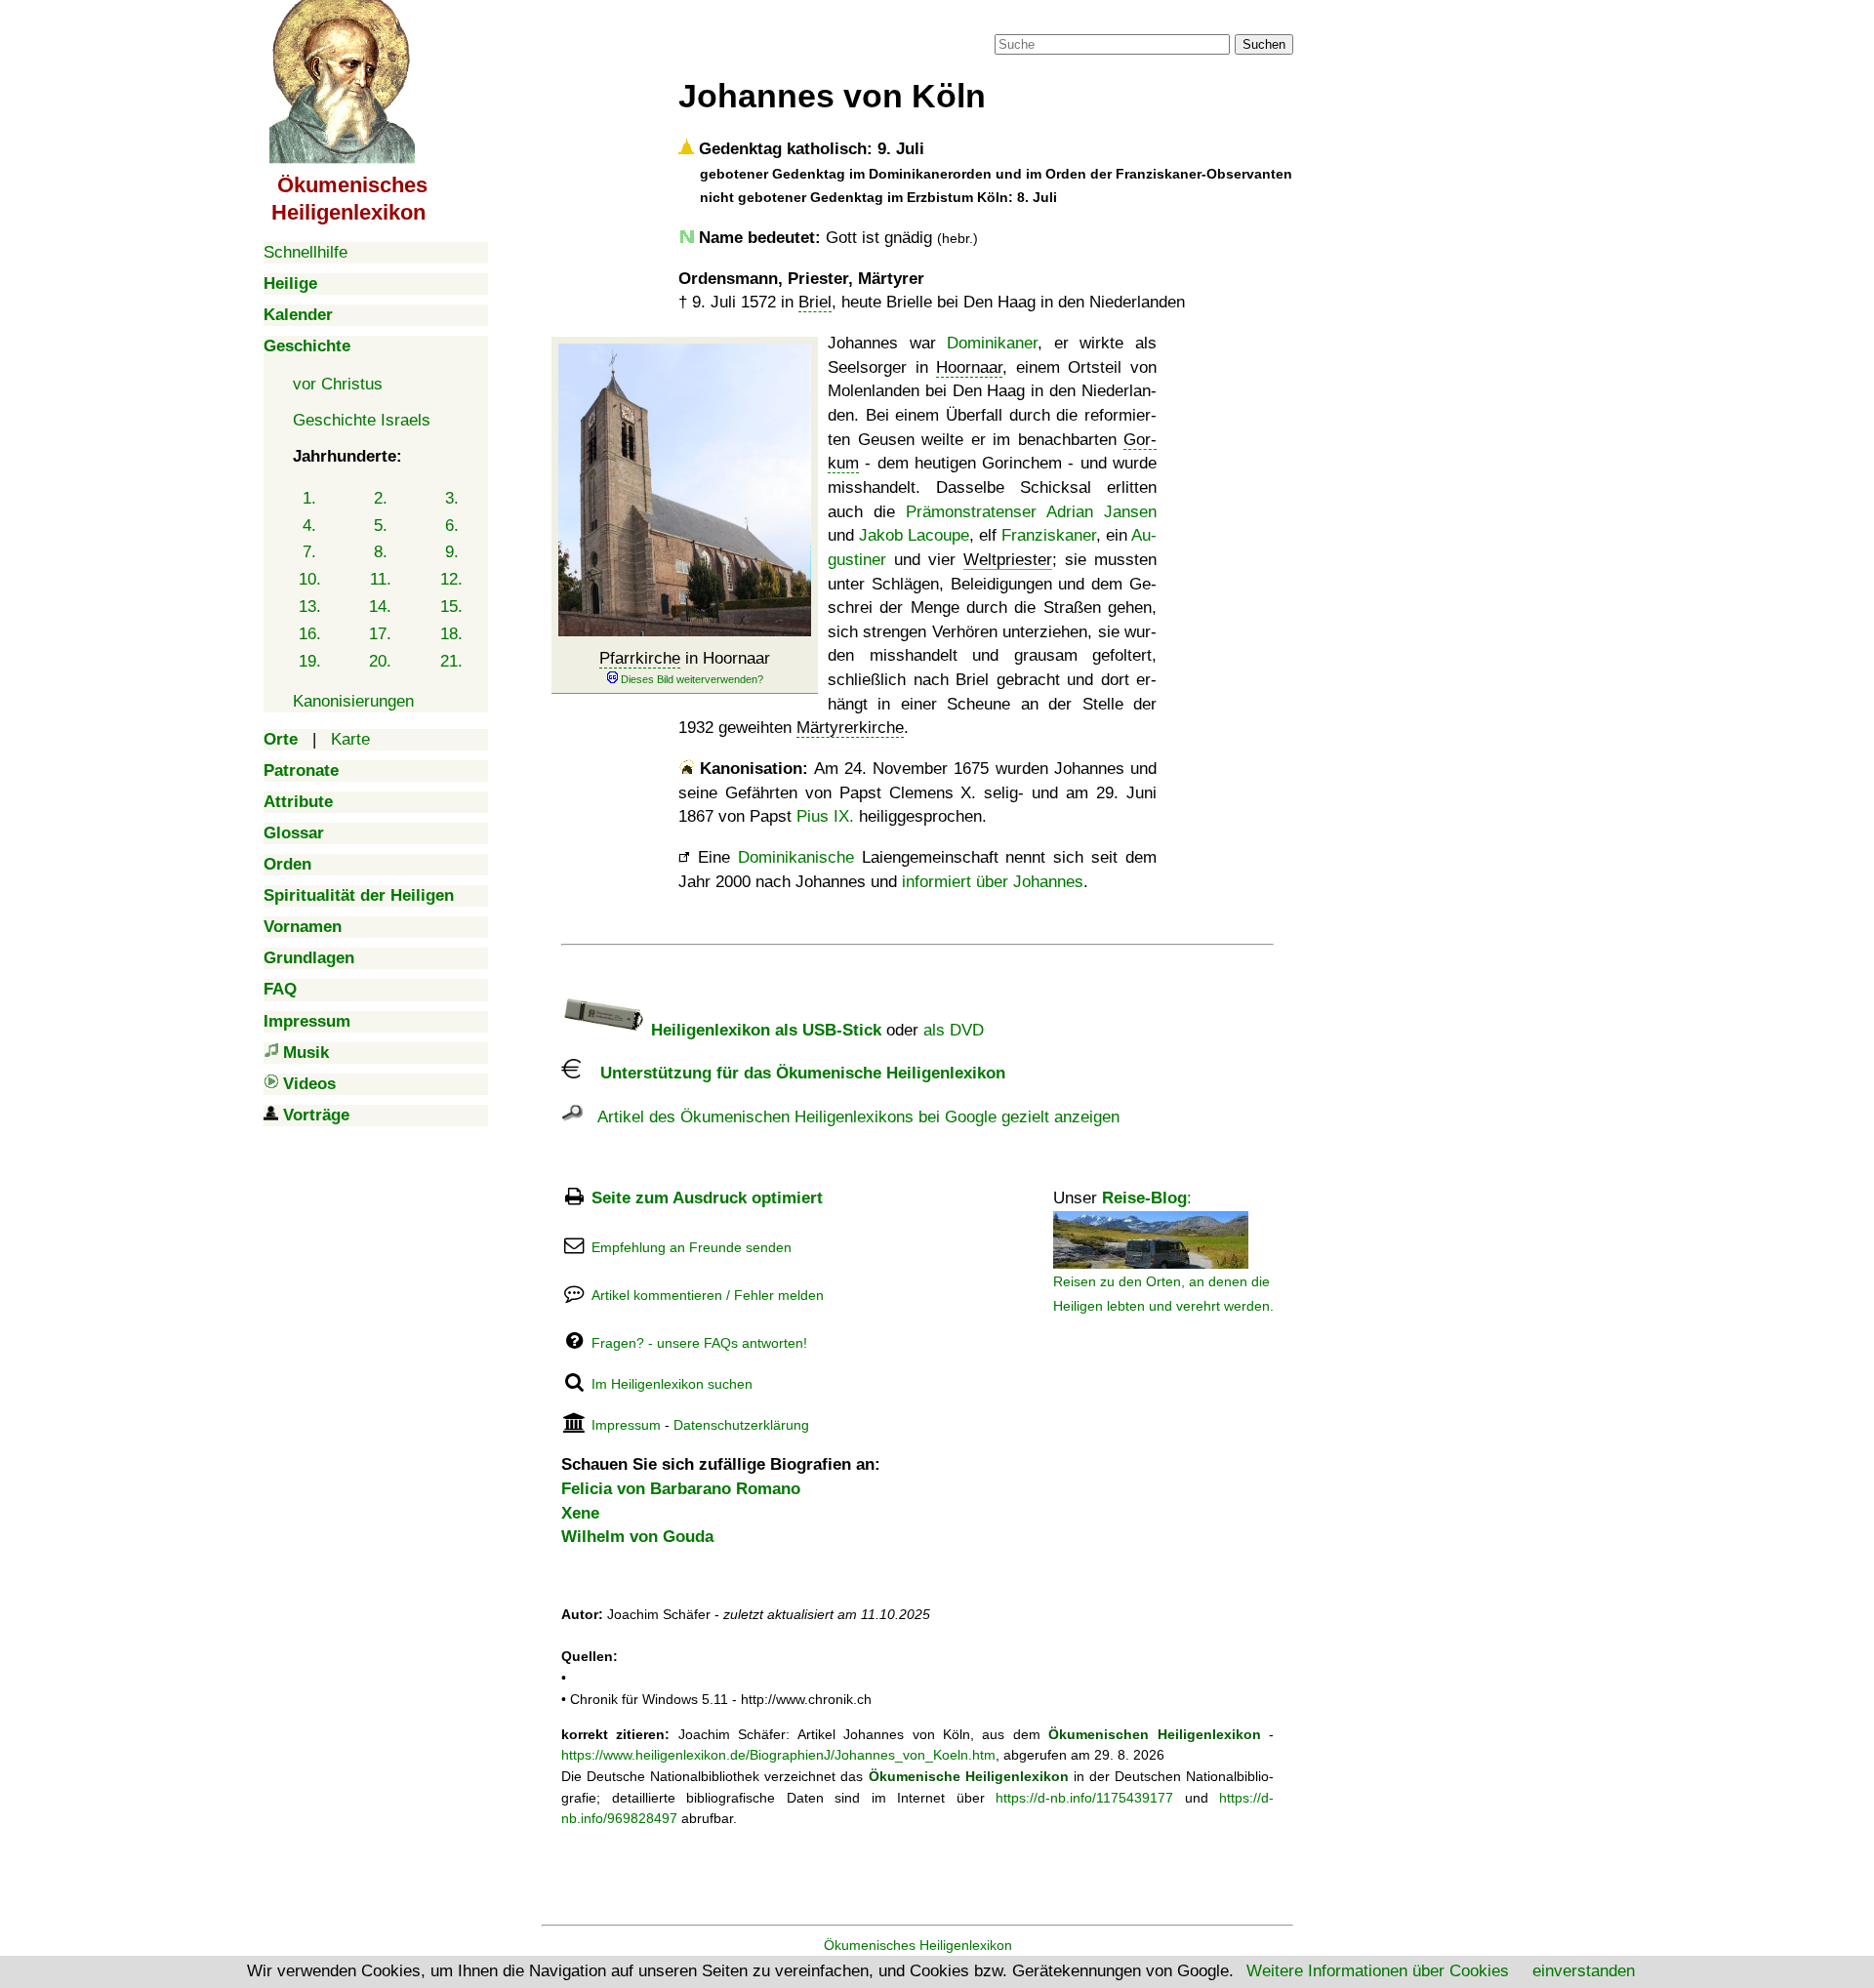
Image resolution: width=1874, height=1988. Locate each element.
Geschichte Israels (362, 420)
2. (381, 498)
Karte (350, 739)
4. (309, 526)
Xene (580, 1513)
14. (380, 607)
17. (380, 634)
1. (309, 498)
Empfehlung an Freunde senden (692, 1247)
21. (451, 661)
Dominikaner (992, 343)
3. (452, 498)
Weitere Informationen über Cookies (1378, 1971)
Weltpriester (1008, 560)
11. (381, 579)
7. (309, 552)
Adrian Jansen (1101, 512)
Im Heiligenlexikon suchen (672, 1384)
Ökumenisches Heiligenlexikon (918, 1945)
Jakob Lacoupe (914, 535)
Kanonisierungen (353, 701)
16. (310, 634)
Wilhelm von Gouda (637, 1537)
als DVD (954, 1030)
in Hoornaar (685, 658)
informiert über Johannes (993, 882)
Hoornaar (969, 367)
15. (451, 607)
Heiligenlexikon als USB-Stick (764, 1030)
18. (451, 634)
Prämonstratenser (971, 512)
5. (381, 526)
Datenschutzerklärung (741, 1425)
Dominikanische (796, 857)
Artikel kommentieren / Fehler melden (708, 1295)
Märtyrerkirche (850, 728)
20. (380, 661)
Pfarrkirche (640, 658)
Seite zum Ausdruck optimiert (707, 1198)
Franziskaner (1049, 535)
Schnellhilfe (306, 252)
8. (381, 552)
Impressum (626, 1425)
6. (452, 526)
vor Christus (338, 384)
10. (310, 579)
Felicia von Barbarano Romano (681, 1489)
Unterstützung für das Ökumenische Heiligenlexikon (793, 1073)
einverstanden (1584, 1971)
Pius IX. (825, 816)
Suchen (1264, 44)
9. (452, 552)
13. (310, 607)
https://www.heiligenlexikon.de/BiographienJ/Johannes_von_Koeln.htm (778, 1755)
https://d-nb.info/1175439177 (1084, 1798)
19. (310, 661)
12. (451, 579)
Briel (815, 302)
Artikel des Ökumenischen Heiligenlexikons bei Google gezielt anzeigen (851, 1117)
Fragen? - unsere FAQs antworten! (699, 1343)
